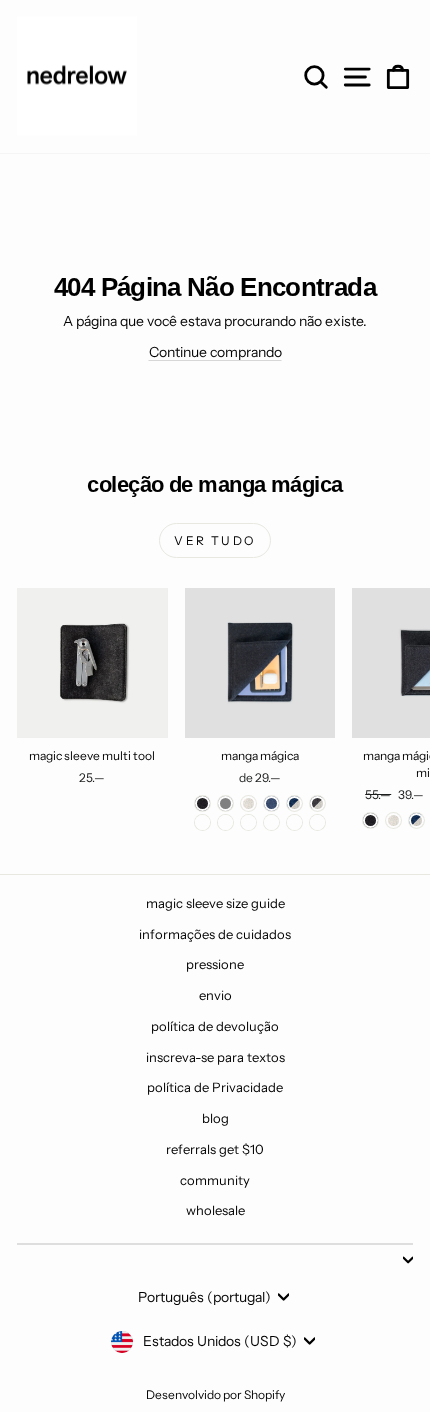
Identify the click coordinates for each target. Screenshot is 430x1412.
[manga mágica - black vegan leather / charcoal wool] (294, 822)
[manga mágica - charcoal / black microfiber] (225, 822)
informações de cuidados (215, 934)
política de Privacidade (215, 1087)
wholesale (215, 1210)
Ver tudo (214, 540)
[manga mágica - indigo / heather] (294, 803)
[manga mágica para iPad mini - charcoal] (370, 820)
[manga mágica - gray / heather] (202, 822)
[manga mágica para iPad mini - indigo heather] (416, 820)
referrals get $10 (215, 1149)
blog (215, 1118)
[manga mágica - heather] (248, 803)
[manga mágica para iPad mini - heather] (393, 820)
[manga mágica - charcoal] (202, 803)
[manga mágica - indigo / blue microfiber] (248, 822)
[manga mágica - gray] (225, 803)
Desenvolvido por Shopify (215, 1394)
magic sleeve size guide (215, 903)
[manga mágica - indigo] (271, 803)
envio (215, 995)
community (215, 1180)
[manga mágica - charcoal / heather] (317, 803)
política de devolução (215, 1026)
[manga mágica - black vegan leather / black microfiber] (317, 822)
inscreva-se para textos (215, 1057)
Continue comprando (215, 352)
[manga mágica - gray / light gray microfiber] (271, 822)
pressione (215, 964)
